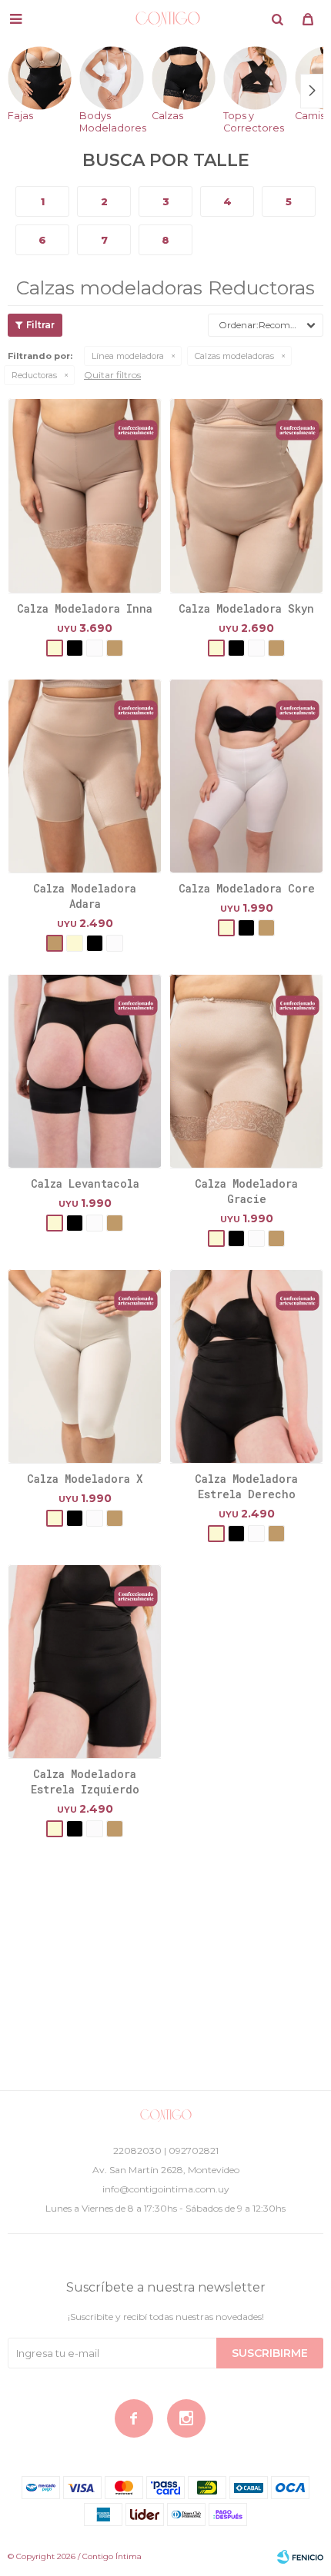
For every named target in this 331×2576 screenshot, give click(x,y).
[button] (277, 19)
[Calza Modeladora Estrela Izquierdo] (85, 1661)
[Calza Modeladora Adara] (85, 776)
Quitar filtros (112, 375)
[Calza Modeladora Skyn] (246, 495)
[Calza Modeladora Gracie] (246, 1071)
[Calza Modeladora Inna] (85, 495)
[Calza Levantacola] (85, 1071)
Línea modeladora (128, 356)
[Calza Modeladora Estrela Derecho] (246, 1366)
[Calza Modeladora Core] (246, 776)
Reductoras (34, 375)
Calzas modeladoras (234, 356)
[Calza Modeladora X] (85, 1366)
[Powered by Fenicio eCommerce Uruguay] (300, 2557)
